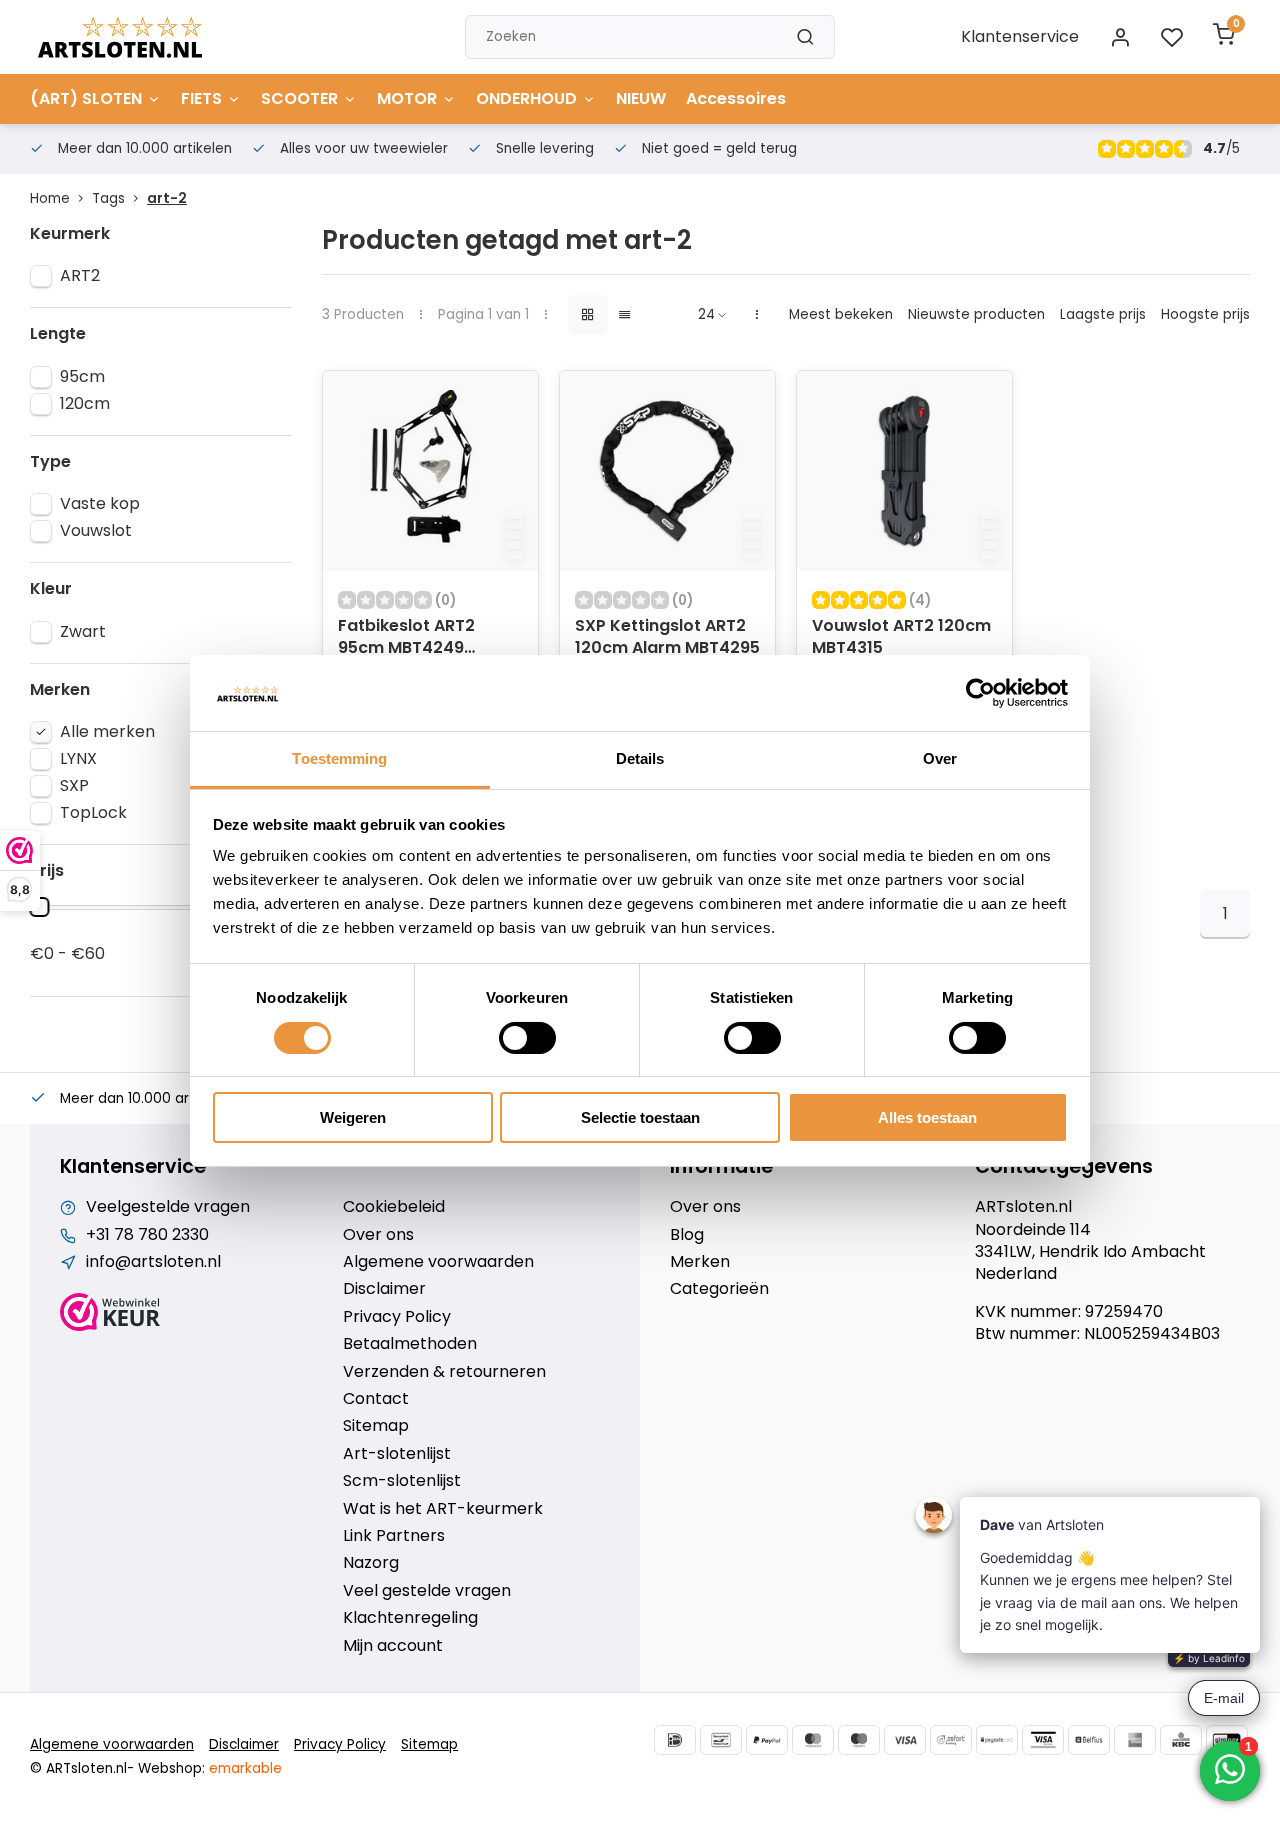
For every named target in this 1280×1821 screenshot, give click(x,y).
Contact (376, 1399)
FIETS (201, 98)
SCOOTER (299, 98)
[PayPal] (767, 1740)
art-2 (167, 198)
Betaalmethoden (410, 1344)
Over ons (378, 1235)
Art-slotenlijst (397, 1454)
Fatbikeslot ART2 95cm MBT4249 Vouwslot (406, 639)
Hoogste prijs (1205, 314)
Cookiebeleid (394, 1207)
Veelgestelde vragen (168, 1207)
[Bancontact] (721, 1740)
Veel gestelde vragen (427, 1591)
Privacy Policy (397, 1317)
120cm (85, 404)
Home (50, 198)
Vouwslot (96, 531)
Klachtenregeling (410, 1618)
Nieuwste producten (976, 314)
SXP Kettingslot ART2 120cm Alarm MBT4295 (667, 637)
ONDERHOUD (526, 98)
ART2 (80, 276)
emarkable (245, 1768)
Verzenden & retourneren (444, 1372)
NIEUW (641, 98)
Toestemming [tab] (339, 758)
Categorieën (719, 1289)
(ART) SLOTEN (86, 98)
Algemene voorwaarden (438, 1262)
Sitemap (376, 1426)
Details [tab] (640, 758)
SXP (74, 786)
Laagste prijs (1103, 314)
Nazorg (371, 1563)
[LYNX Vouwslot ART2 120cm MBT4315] (904, 471)
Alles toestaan (927, 1117)
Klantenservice (1020, 36)
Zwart (83, 632)
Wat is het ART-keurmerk (443, 1509)
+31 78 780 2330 (147, 1235)
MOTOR (407, 98)
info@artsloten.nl (153, 1262)
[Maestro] (859, 1740)
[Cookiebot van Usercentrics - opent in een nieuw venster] (980, 693)
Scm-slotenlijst (402, 1481)
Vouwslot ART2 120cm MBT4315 (901, 637)
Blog (687, 1235)
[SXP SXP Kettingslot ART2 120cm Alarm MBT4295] (667, 471)
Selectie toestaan (640, 1117)
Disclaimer (384, 1289)
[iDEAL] (675, 1740)
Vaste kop (100, 504)
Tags (108, 198)
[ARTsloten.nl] (120, 37)
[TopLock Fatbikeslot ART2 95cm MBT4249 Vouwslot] (430, 471)
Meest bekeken (841, 314)
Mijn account (393, 1646)
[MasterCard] (813, 1740)
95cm (82, 377)
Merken (700, 1262)
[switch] (527, 1038)
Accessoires (736, 98)
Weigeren (353, 1117)
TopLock (93, 813)
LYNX (78, 759)
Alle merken (107, 732)
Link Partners (394, 1536)
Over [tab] (940, 758)
